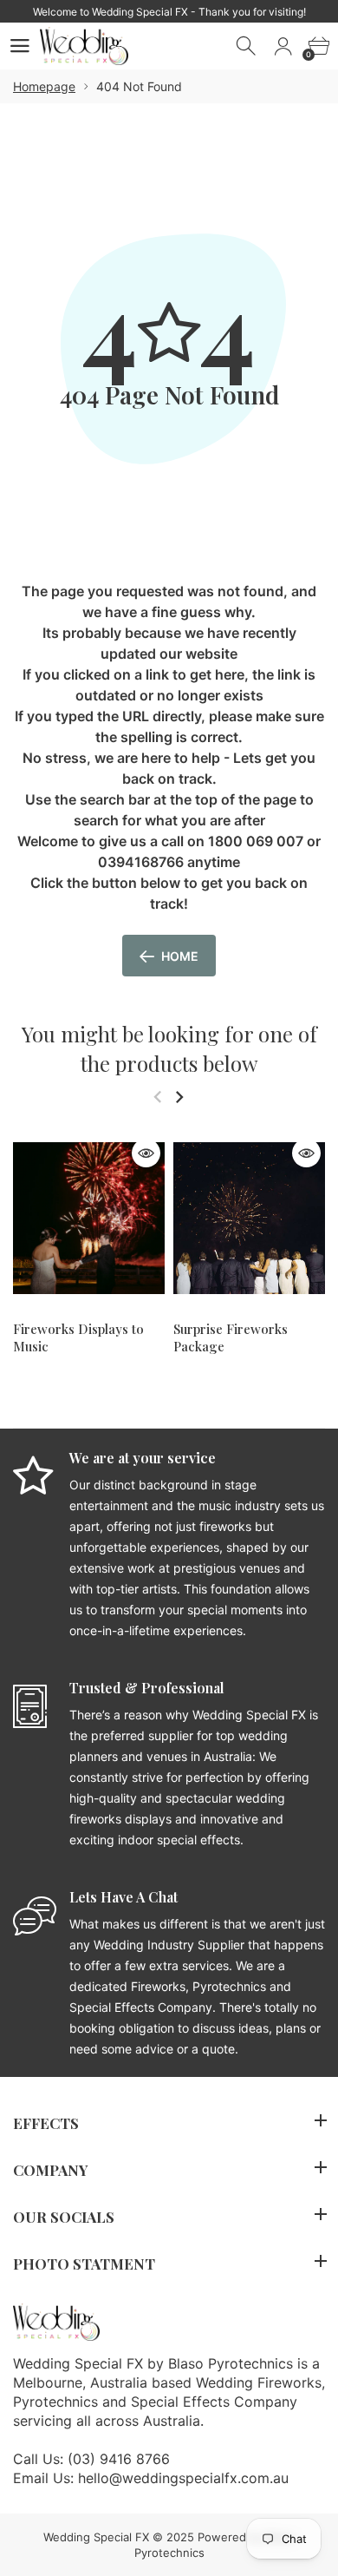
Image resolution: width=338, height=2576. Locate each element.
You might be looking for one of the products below (169, 1048)
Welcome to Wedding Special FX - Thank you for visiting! (169, 12)
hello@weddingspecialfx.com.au (183, 2478)
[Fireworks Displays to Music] (89, 1218)
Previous (157, 1097)
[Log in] (283, 46)
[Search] (247, 46)
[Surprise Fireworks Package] (249, 1218)
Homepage (44, 86)
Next (179, 1097)
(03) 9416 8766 (119, 2459)
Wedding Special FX (96, 2537)
